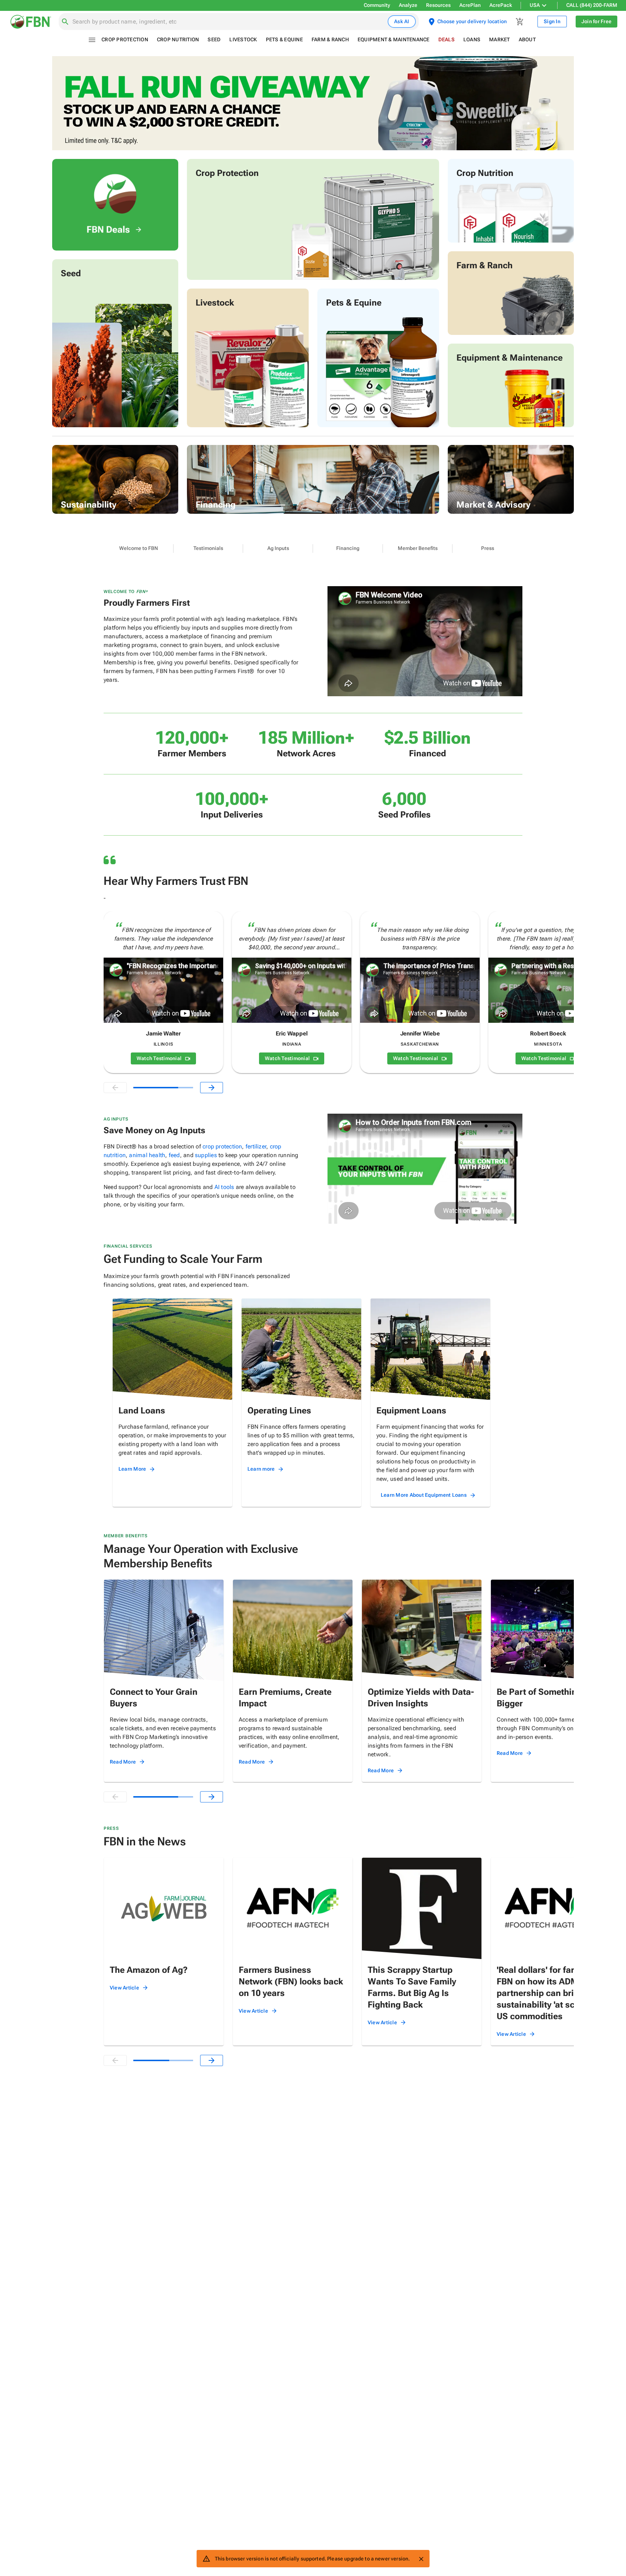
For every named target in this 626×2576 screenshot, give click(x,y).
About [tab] (527, 39)
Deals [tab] (446, 39)
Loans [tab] (472, 39)
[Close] (421, 2559)
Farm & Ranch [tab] (330, 39)
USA (535, 5)
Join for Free (596, 21)
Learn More (132, 1469)
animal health (147, 1155)
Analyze (408, 5)
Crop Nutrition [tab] (178, 39)
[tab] (139, 549)
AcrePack (501, 5)
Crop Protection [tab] (125, 39)
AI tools (224, 1187)
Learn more (261, 1469)
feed (174, 1155)
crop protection (222, 1146)
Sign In (552, 21)
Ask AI (402, 21)
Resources (438, 5)
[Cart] (520, 22)
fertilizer (256, 1146)
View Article (124, 1988)
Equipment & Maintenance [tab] (394, 39)
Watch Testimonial (159, 1058)
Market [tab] (500, 39)
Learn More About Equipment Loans (424, 1495)
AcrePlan (470, 5)
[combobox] (229, 22)
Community (377, 5)
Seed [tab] (214, 39)
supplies (206, 1155)
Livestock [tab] (243, 39)
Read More (123, 1762)
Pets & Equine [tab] (284, 39)
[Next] (212, 1088)
